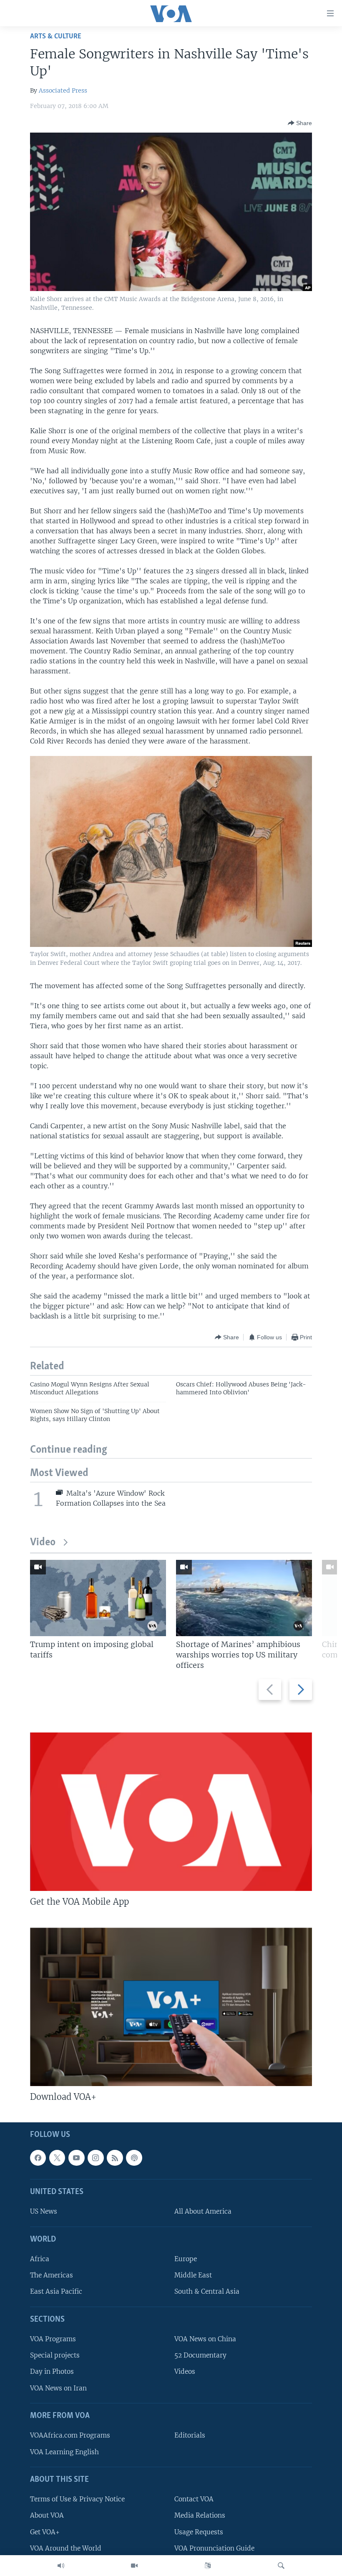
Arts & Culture (56, 36)
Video (43, 1543)
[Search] (281, 2566)
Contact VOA (194, 2499)
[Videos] (134, 2566)
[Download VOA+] (171, 2007)
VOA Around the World (66, 2548)
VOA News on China (205, 2339)
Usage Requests (199, 2532)
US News (44, 2212)
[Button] (300, 123)
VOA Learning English (64, 2452)
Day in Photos (52, 2372)
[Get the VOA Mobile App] (171, 1812)
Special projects (55, 2355)
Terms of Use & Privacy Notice (77, 2499)
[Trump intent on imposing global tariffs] (98, 1598)
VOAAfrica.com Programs (70, 2435)
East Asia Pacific (56, 2292)
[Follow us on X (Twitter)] (57, 2158)
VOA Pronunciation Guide (214, 2548)
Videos (185, 2372)
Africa (40, 2259)
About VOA (47, 2515)
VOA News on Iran (58, 2388)
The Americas (52, 2275)
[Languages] (208, 2566)
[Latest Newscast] (61, 2566)
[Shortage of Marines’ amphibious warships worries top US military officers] (244, 1598)
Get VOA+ (45, 2532)
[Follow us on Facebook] (38, 2158)
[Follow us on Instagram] (96, 2158)
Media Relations (200, 2515)
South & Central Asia (207, 2292)
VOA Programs (53, 2339)
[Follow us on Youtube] (76, 2158)
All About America (203, 2212)
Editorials (190, 2435)
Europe (186, 2259)
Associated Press (63, 90)
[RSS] (115, 2158)
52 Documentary (200, 2355)
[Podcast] (134, 2158)
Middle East (193, 2275)
